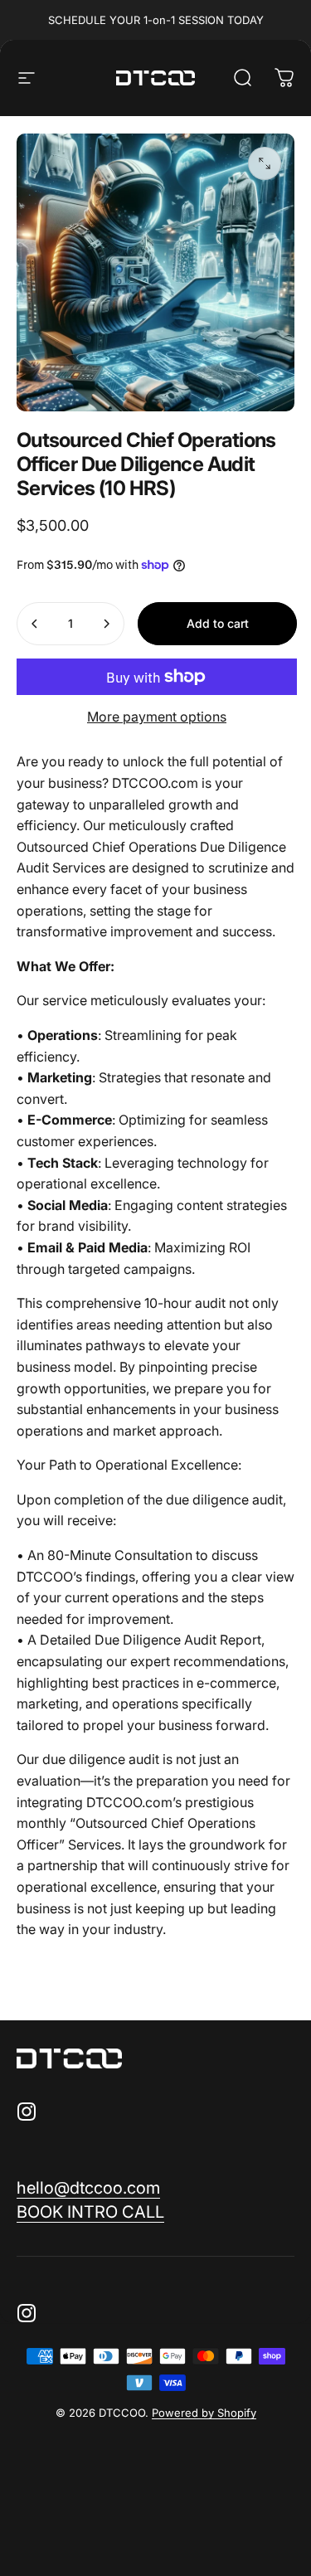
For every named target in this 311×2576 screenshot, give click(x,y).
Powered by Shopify (204, 2413)
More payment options (157, 717)
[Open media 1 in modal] (265, 163)
